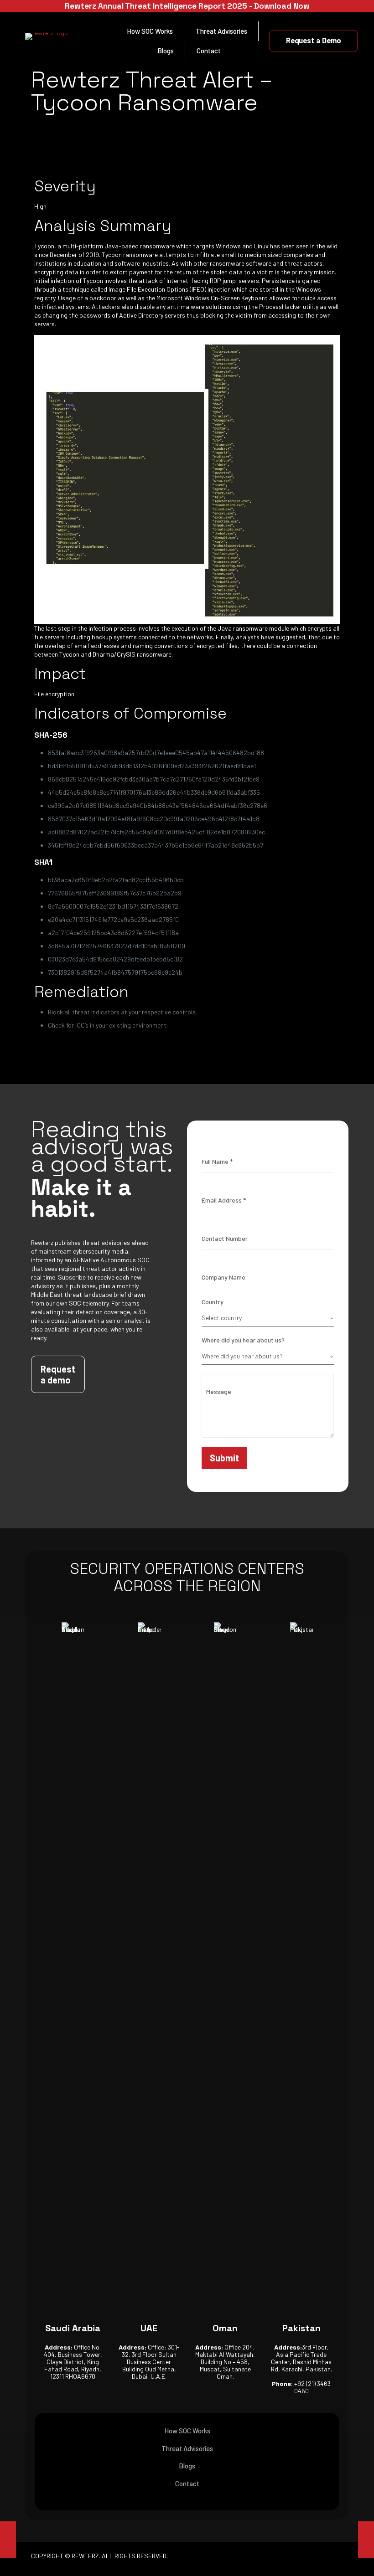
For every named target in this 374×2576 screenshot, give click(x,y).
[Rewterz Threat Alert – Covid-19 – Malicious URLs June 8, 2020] (366, 2540)
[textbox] (265, 1318)
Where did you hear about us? (243, 1340)
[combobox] (268, 1318)
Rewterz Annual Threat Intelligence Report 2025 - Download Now (187, 6)
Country (213, 1302)
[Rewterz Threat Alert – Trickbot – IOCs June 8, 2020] (8, 2540)
